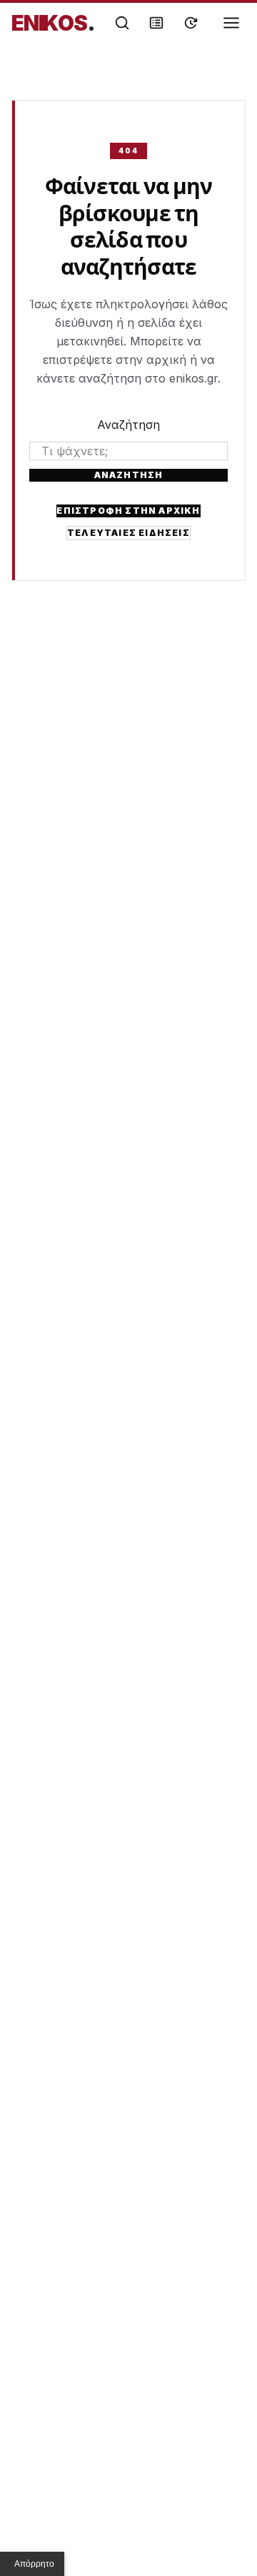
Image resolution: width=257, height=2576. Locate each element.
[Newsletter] (156, 23)
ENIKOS (53, 23)
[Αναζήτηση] (122, 23)
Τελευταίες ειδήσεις (128, 533)
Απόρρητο (34, 2564)
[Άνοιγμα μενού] (232, 23)
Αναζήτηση (128, 425)
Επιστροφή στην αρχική (128, 511)
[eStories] (191, 23)
